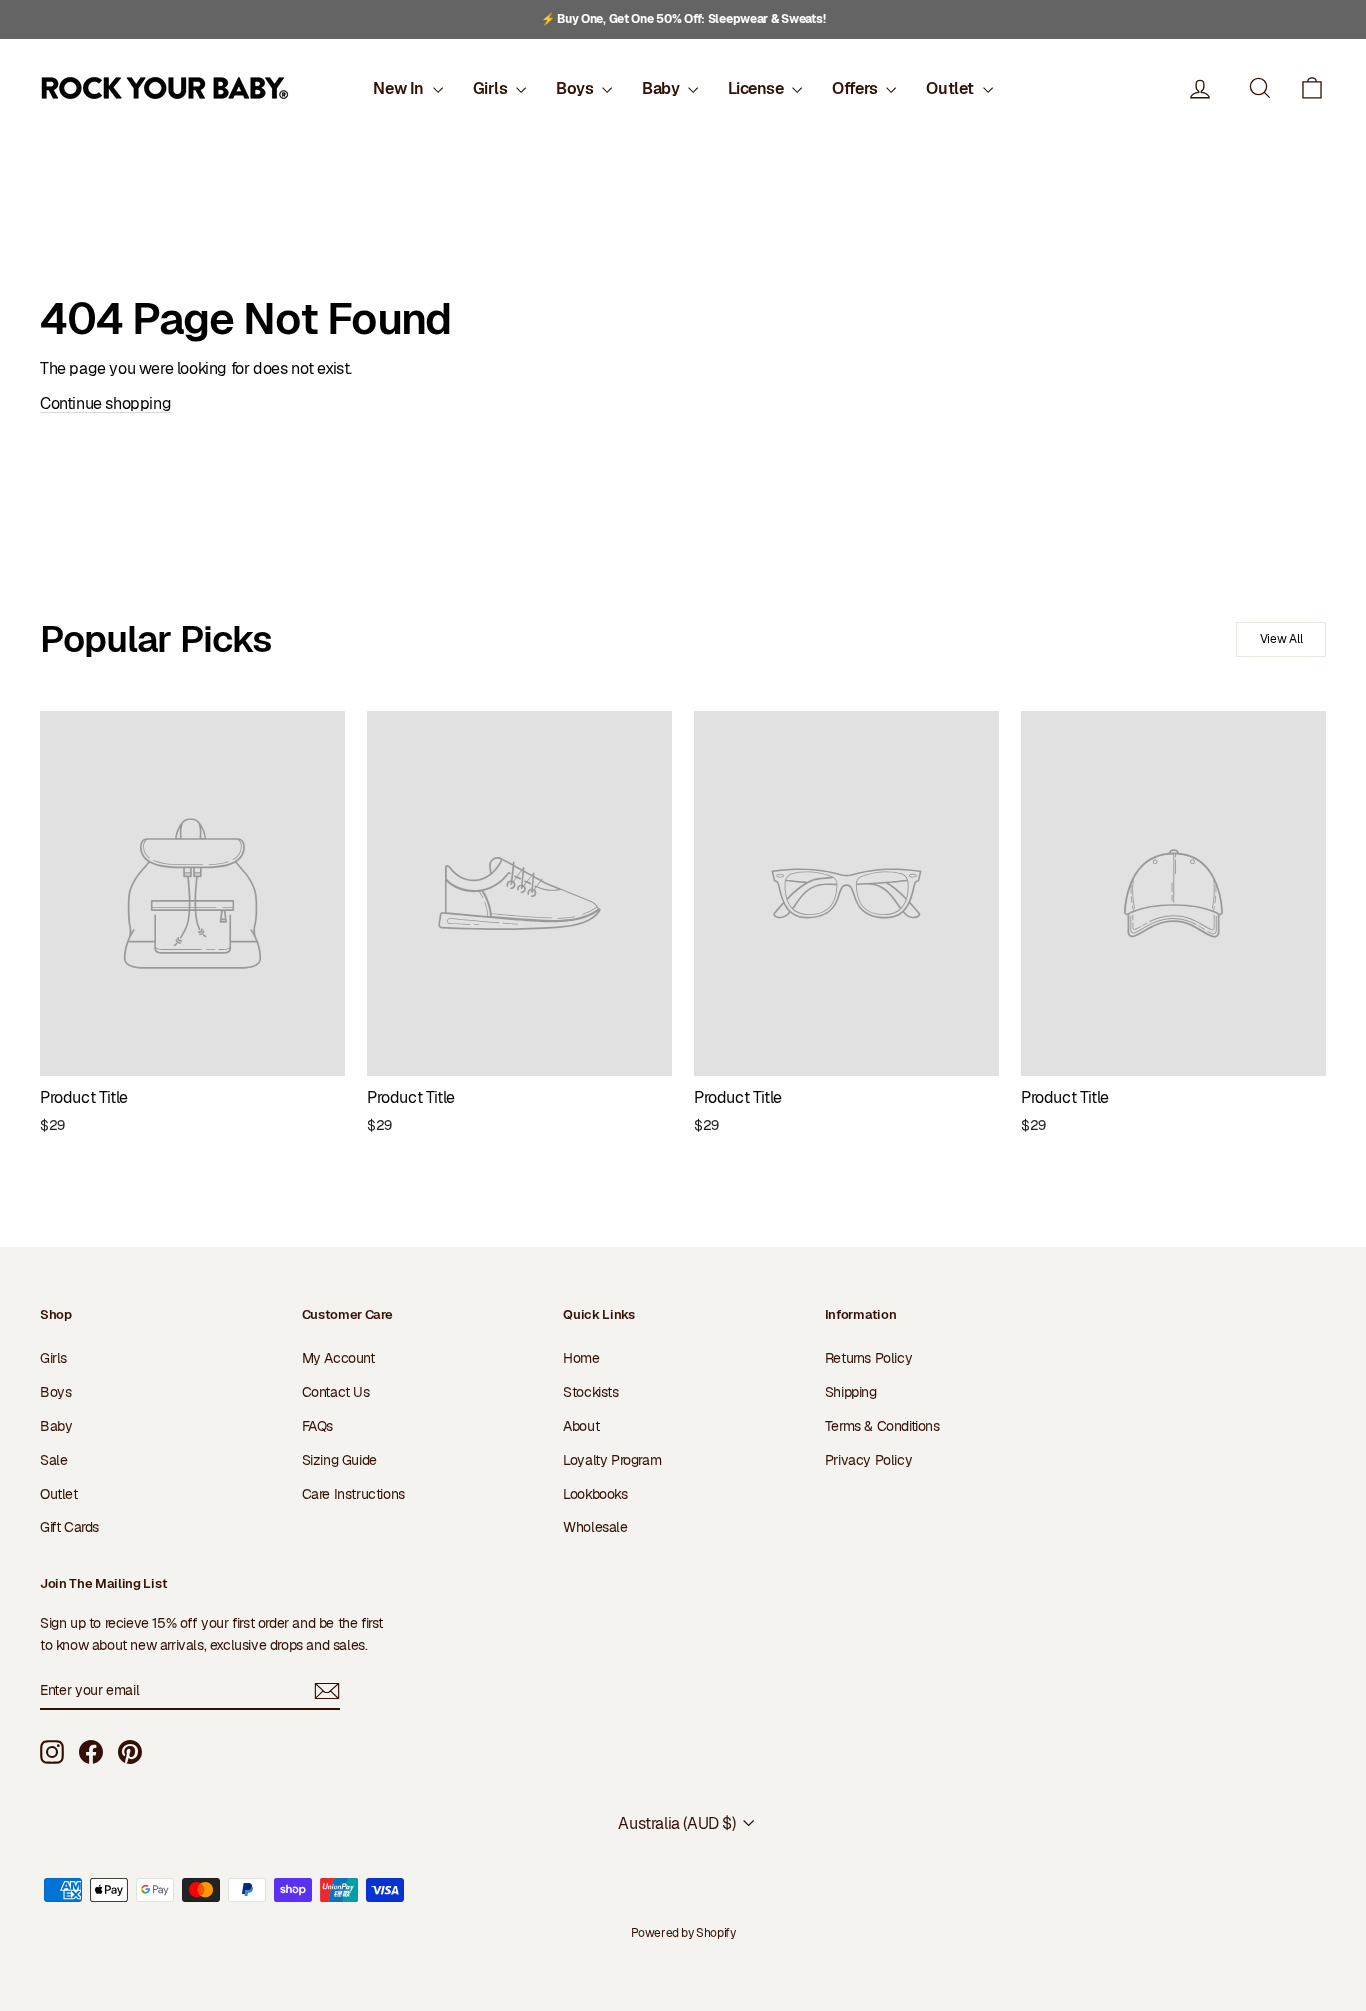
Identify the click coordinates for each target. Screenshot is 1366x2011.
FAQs (317, 1426)
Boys (576, 88)
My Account (338, 1358)
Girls (492, 88)
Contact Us (336, 1392)
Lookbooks (595, 1494)
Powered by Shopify (683, 1933)
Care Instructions (353, 1494)
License (757, 88)
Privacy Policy (868, 1460)
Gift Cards (69, 1527)
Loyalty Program (612, 1460)
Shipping (851, 1392)
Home (581, 1358)
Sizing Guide (339, 1460)
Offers (856, 88)
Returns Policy (868, 1358)
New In (400, 88)
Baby (662, 88)
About (581, 1426)
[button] (1312, 88)
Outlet (951, 88)
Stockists (590, 1392)
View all (1281, 639)
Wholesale (595, 1527)
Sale (53, 1460)
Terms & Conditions (882, 1426)
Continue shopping (105, 403)
